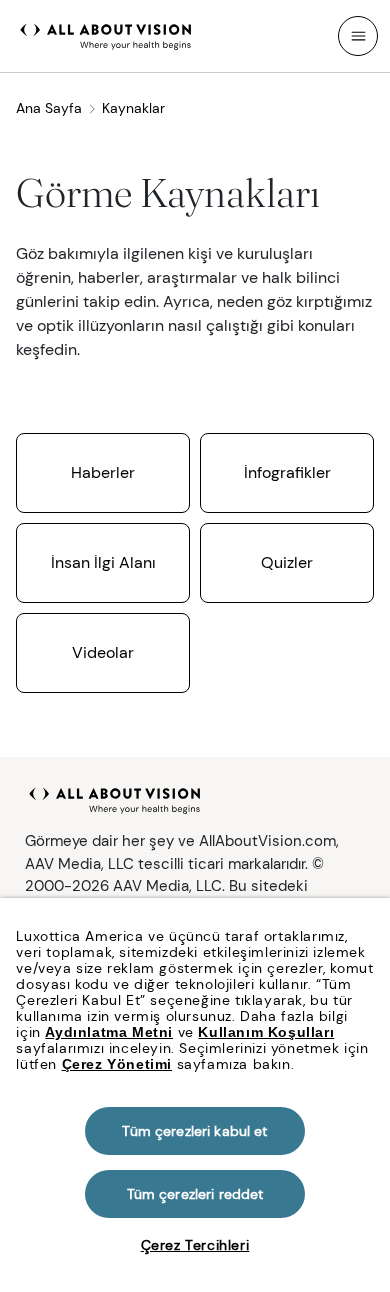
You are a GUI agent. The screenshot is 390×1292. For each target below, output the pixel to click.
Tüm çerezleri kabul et (194, 1131)
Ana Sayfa (49, 108)
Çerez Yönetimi (117, 1064)
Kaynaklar (133, 108)
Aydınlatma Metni (109, 1032)
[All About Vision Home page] (106, 34)
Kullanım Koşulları (266, 1032)
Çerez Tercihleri (195, 1245)
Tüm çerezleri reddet (195, 1194)
